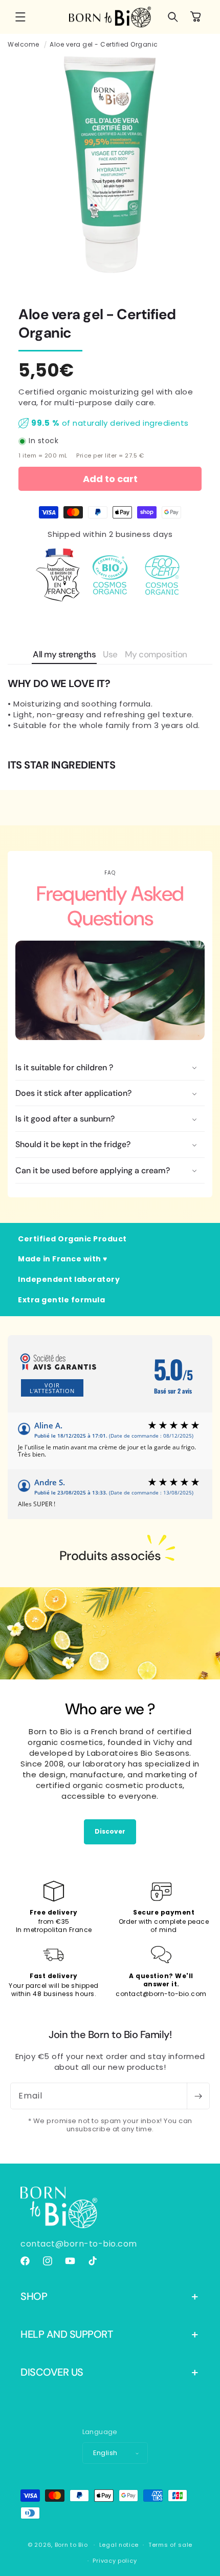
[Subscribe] (198, 2096)
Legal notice (119, 2545)
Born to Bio (71, 2545)
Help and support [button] (67, 2334)
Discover (110, 1831)
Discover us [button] (52, 2372)
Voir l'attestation (52, 1388)
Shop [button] (34, 2296)
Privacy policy (115, 2561)
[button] (20, 17)
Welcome (24, 44)
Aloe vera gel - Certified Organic (104, 44)
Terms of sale (170, 2545)
